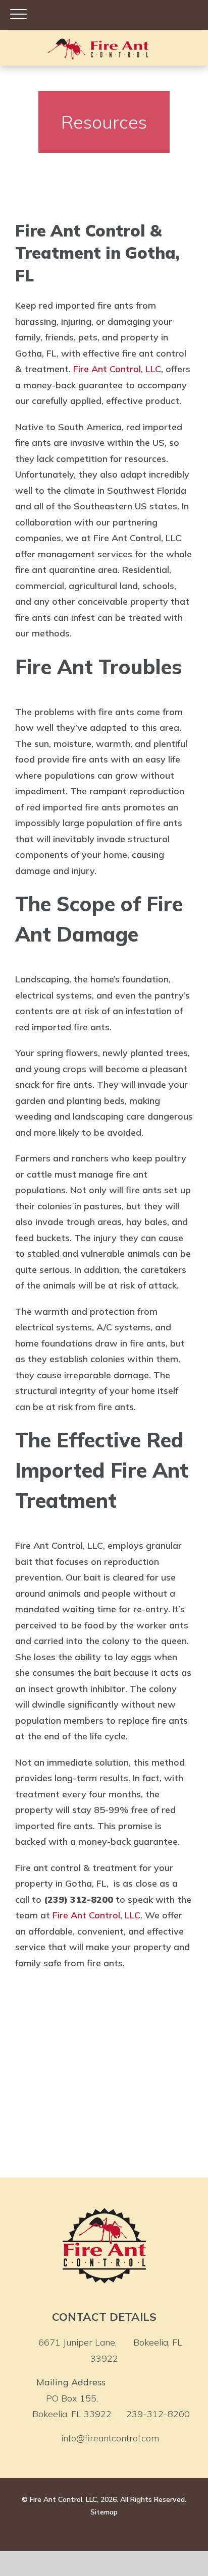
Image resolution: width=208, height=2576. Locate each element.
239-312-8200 (158, 2414)
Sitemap (104, 2512)
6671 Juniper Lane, (110, 2350)
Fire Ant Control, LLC (117, 369)
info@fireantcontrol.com (110, 2438)
